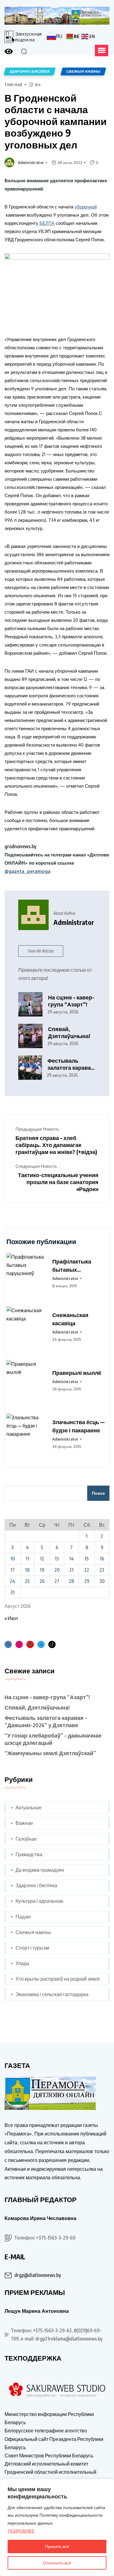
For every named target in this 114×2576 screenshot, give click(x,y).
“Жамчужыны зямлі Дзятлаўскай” (50, 1753)
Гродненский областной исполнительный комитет (50, 2476)
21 (71, 1570)
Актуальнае (29, 1807)
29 (87, 1581)
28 (71, 1581)
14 (71, 1559)
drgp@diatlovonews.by (38, 2275)
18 (27, 1570)
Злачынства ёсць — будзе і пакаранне (78, 1426)
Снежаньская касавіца (70, 1319)
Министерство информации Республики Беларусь (49, 2418)
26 (42, 1581)
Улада (22, 1963)
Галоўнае (26, 1839)
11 (27, 1559)
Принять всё (57, 2546)
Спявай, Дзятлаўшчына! (69, 1032)
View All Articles (41, 951)
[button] (102, 51)
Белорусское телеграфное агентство (46, 2431)
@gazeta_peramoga (28, 871)
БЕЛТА (47, 223)
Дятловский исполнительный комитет (46, 2464)
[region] (57, 2527)
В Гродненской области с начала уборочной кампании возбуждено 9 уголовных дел (56, 121)
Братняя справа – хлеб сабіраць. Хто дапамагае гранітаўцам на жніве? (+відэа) (56, 1145)
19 (42, 1570)
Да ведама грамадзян (40, 1870)
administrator (31, 162)
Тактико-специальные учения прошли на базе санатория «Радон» (58, 1182)
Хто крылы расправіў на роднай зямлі (58, 1979)
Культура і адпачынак (39, 1901)
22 (87, 1570)
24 (12, 1581)
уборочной (86, 207)
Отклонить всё (57, 2563)
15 (87, 1559)
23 (102, 1570)
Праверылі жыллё (77, 1373)
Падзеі (23, 1917)
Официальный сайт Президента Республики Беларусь (54, 2443)
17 (12, 1570)
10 (13, 1559)
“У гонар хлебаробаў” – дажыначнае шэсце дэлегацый (53, 1739)
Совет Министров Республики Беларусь (49, 2456)
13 (57, 1559)
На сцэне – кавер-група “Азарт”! (71, 1001)
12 (42, 1559)
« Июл (11, 1618)
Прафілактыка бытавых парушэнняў (72, 1266)
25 (27, 1581)
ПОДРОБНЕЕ (21, 2531)
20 (57, 1570)
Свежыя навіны (33, 1932)
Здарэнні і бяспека (36, 1885)
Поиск (98, 1493)
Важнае (24, 1823)
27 (57, 1581)
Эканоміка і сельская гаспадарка (52, 1994)
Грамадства (29, 1854)
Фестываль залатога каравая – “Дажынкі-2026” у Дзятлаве (71, 1064)
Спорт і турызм (32, 1948)
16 (102, 1559)
